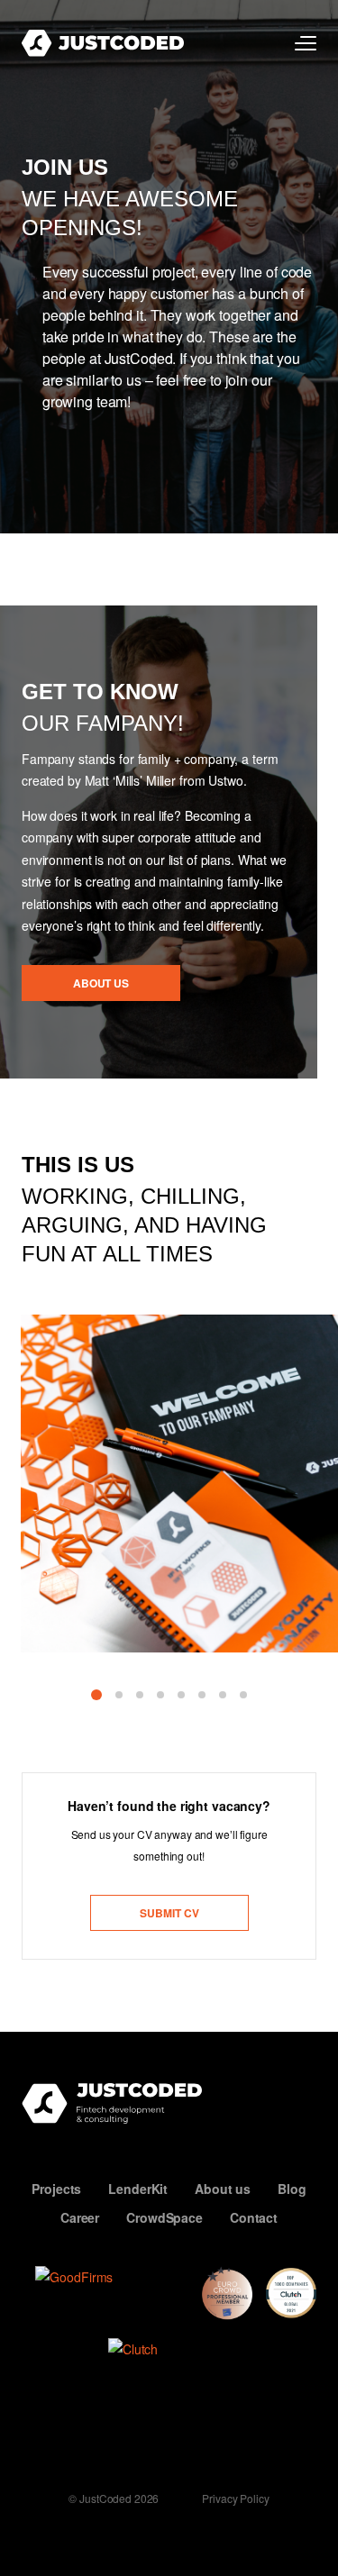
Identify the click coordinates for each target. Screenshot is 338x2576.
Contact (254, 2217)
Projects (56, 2189)
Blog (292, 2189)
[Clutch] (176, 2362)
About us (223, 2189)
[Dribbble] (239, 2439)
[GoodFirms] (112, 2294)
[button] (96, 1695)
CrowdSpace (164, 2217)
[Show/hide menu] (306, 43)
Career (80, 2217)
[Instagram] (110, 2439)
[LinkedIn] (153, 2439)
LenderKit (138, 2189)
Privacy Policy (235, 2499)
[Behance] (196, 2439)
